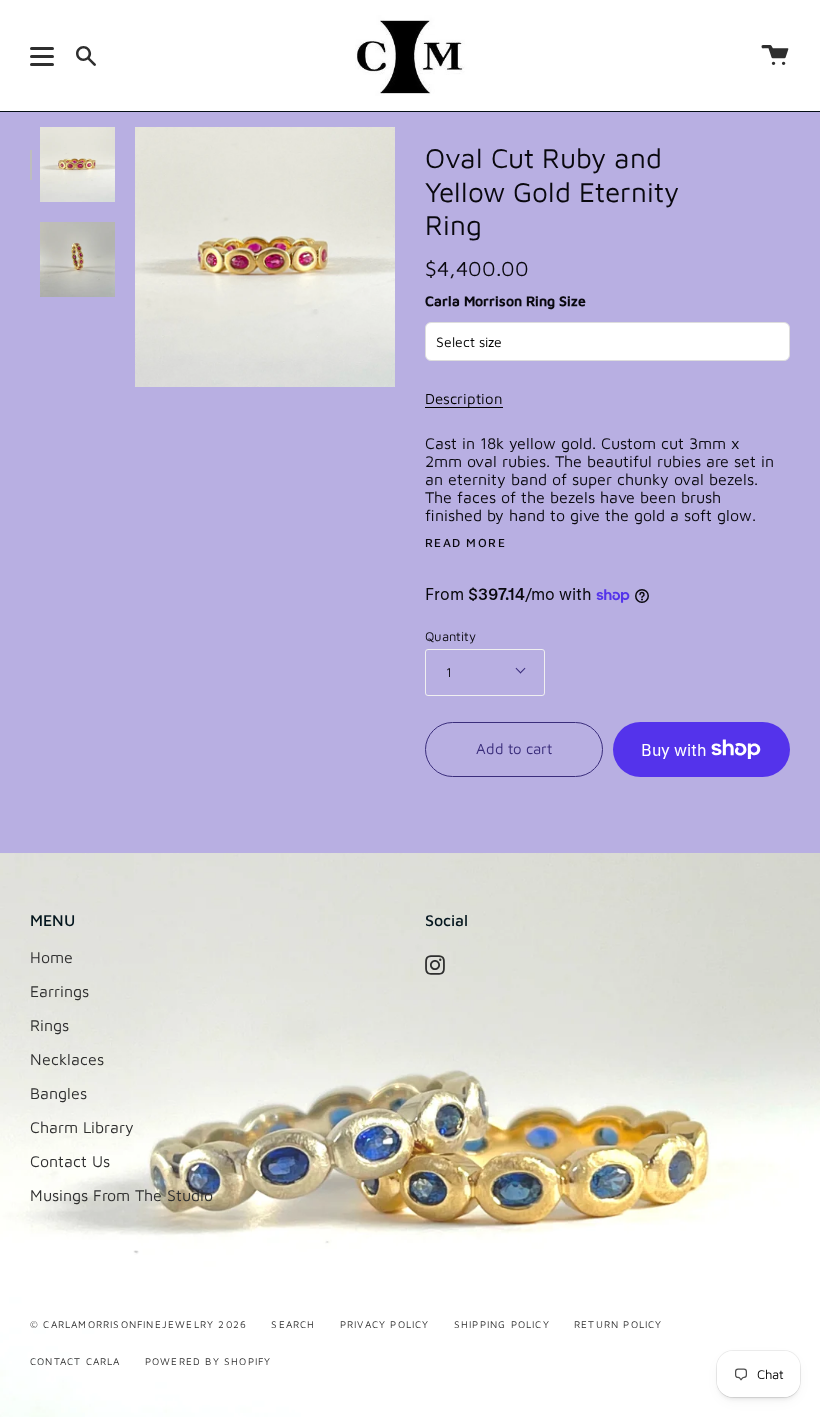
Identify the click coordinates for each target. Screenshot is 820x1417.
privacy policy (385, 1324)
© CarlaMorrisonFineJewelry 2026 (138, 1324)
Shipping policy (502, 1324)
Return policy (618, 1324)
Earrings (59, 991)
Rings (49, 1025)
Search (293, 1324)
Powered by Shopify (208, 1361)
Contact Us (70, 1161)
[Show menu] (45, 56)
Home (51, 957)
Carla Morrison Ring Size (505, 300)
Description (464, 398)
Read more (465, 543)
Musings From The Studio (121, 1195)
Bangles (58, 1093)
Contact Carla (75, 1361)
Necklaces (67, 1059)
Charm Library (82, 1127)
